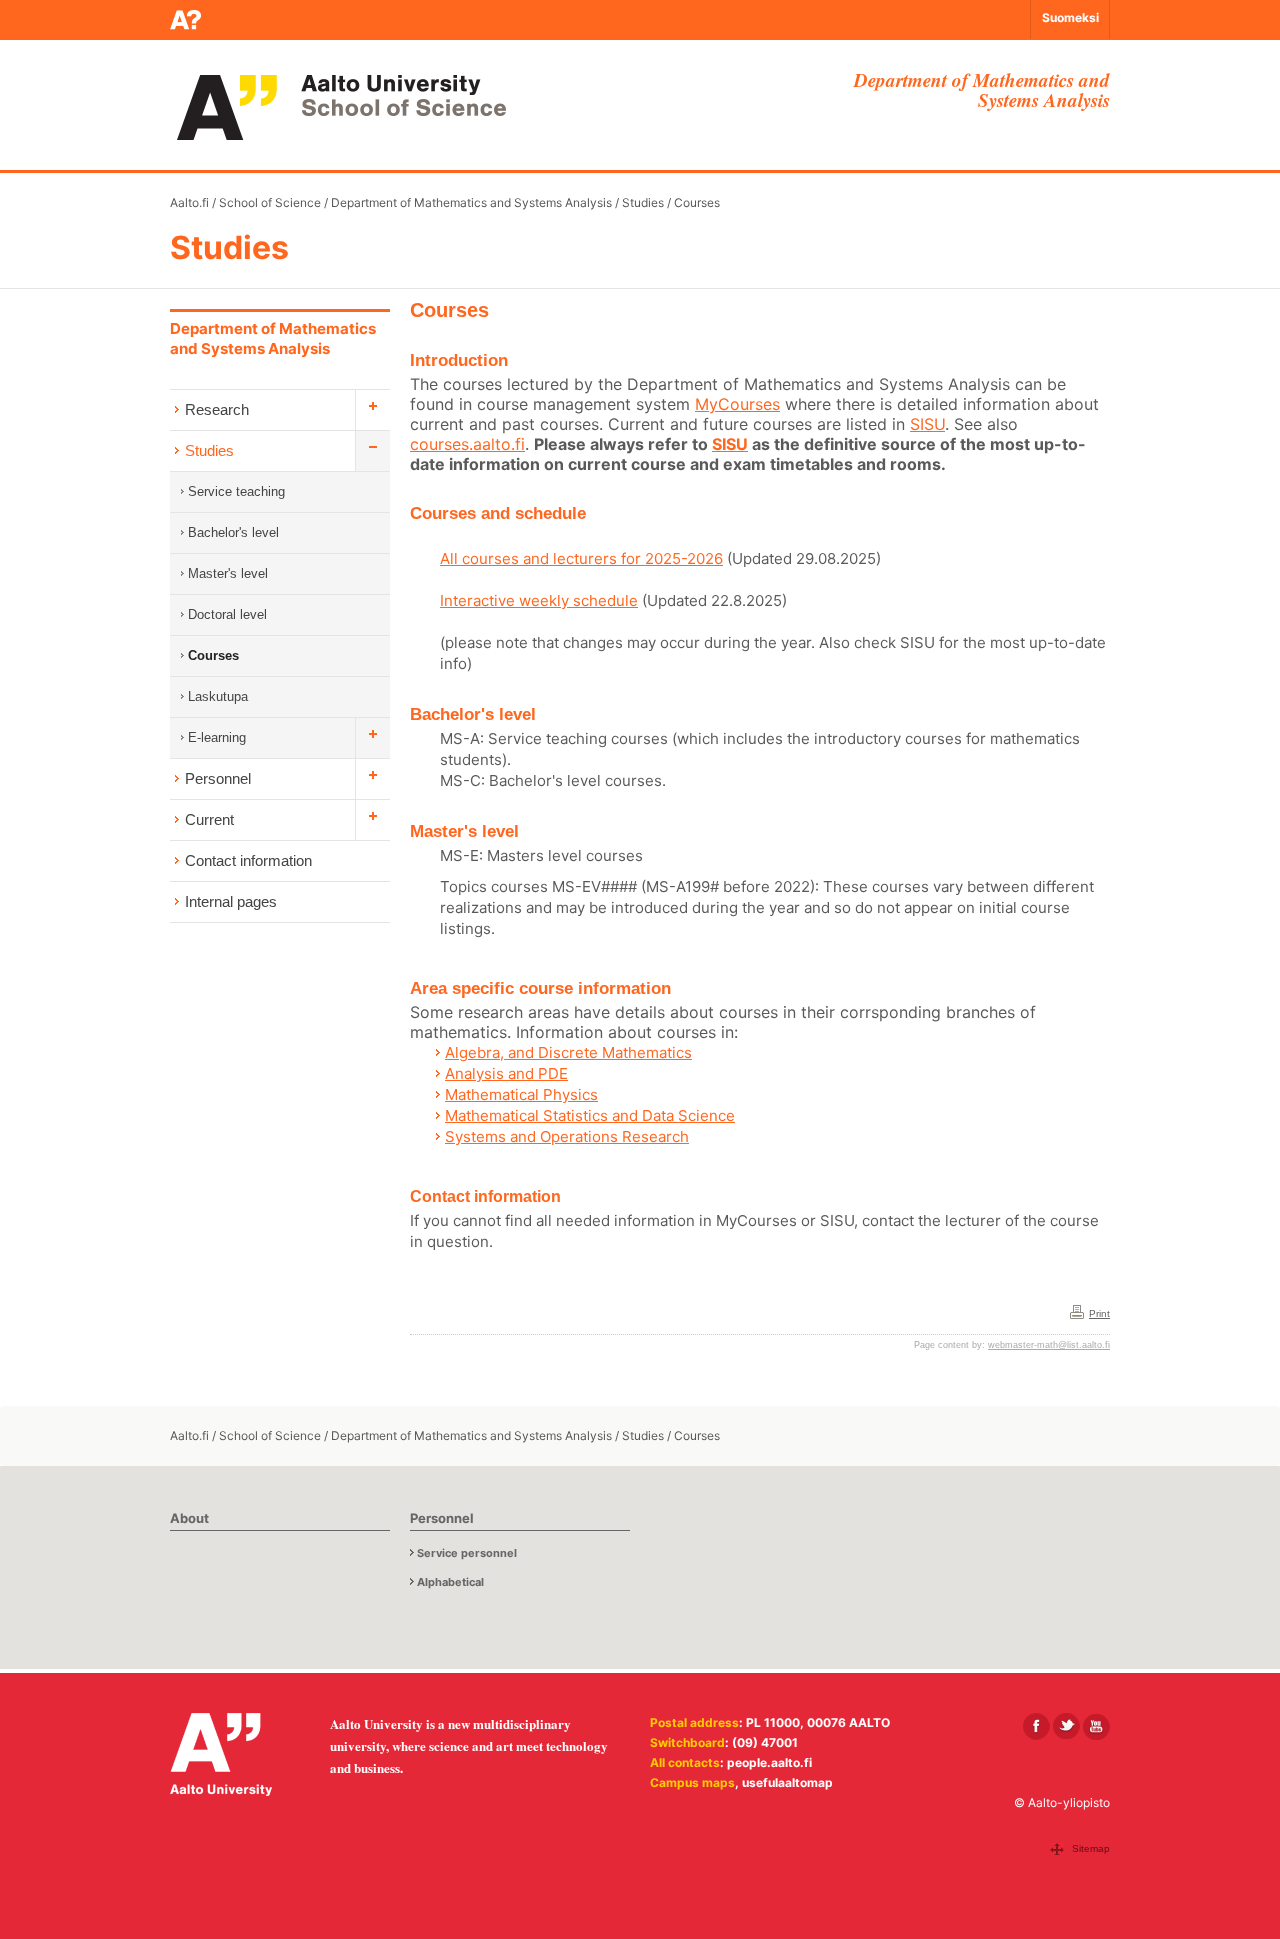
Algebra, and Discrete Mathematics (568, 1052)
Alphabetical (450, 1582)
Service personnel (467, 1553)
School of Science (270, 202)
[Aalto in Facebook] (1036, 1726)
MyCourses (737, 404)
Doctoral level (227, 614)
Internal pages (231, 901)
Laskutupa (218, 696)
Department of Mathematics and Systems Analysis (471, 202)
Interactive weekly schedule (539, 600)
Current (209, 819)
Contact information (248, 860)
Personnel (218, 778)
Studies (643, 202)
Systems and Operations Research (567, 1136)
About (189, 1518)
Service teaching (236, 491)
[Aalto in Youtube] (1096, 1726)
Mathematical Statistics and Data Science (590, 1115)
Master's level (228, 573)
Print (1099, 1313)
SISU (927, 424)
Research (217, 409)
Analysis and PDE (506, 1073)
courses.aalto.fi (467, 444)
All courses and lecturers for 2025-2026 (581, 558)
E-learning (217, 737)
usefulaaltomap (787, 1782)
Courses (697, 202)
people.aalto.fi (769, 1762)
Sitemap (1091, 1848)
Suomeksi (1070, 17)
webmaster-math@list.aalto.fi (1049, 1345)
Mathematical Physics (521, 1094)
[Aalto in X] (1066, 1726)
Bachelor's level (233, 532)
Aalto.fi (189, 202)
